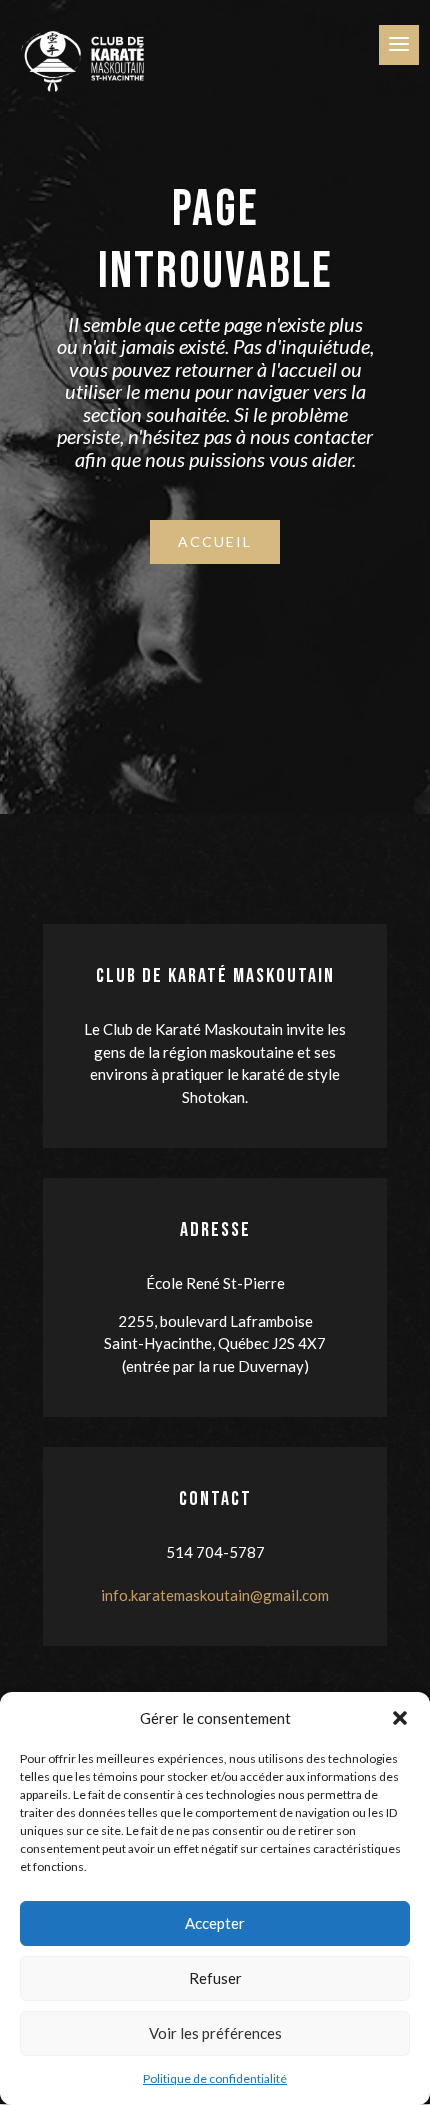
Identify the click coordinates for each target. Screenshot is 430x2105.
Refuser (215, 1978)
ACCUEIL (215, 541)
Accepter (215, 1923)
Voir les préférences (215, 2033)
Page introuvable (215, 240)
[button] (400, 1718)
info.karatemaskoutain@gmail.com (215, 1595)
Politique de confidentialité (215, 2078)
